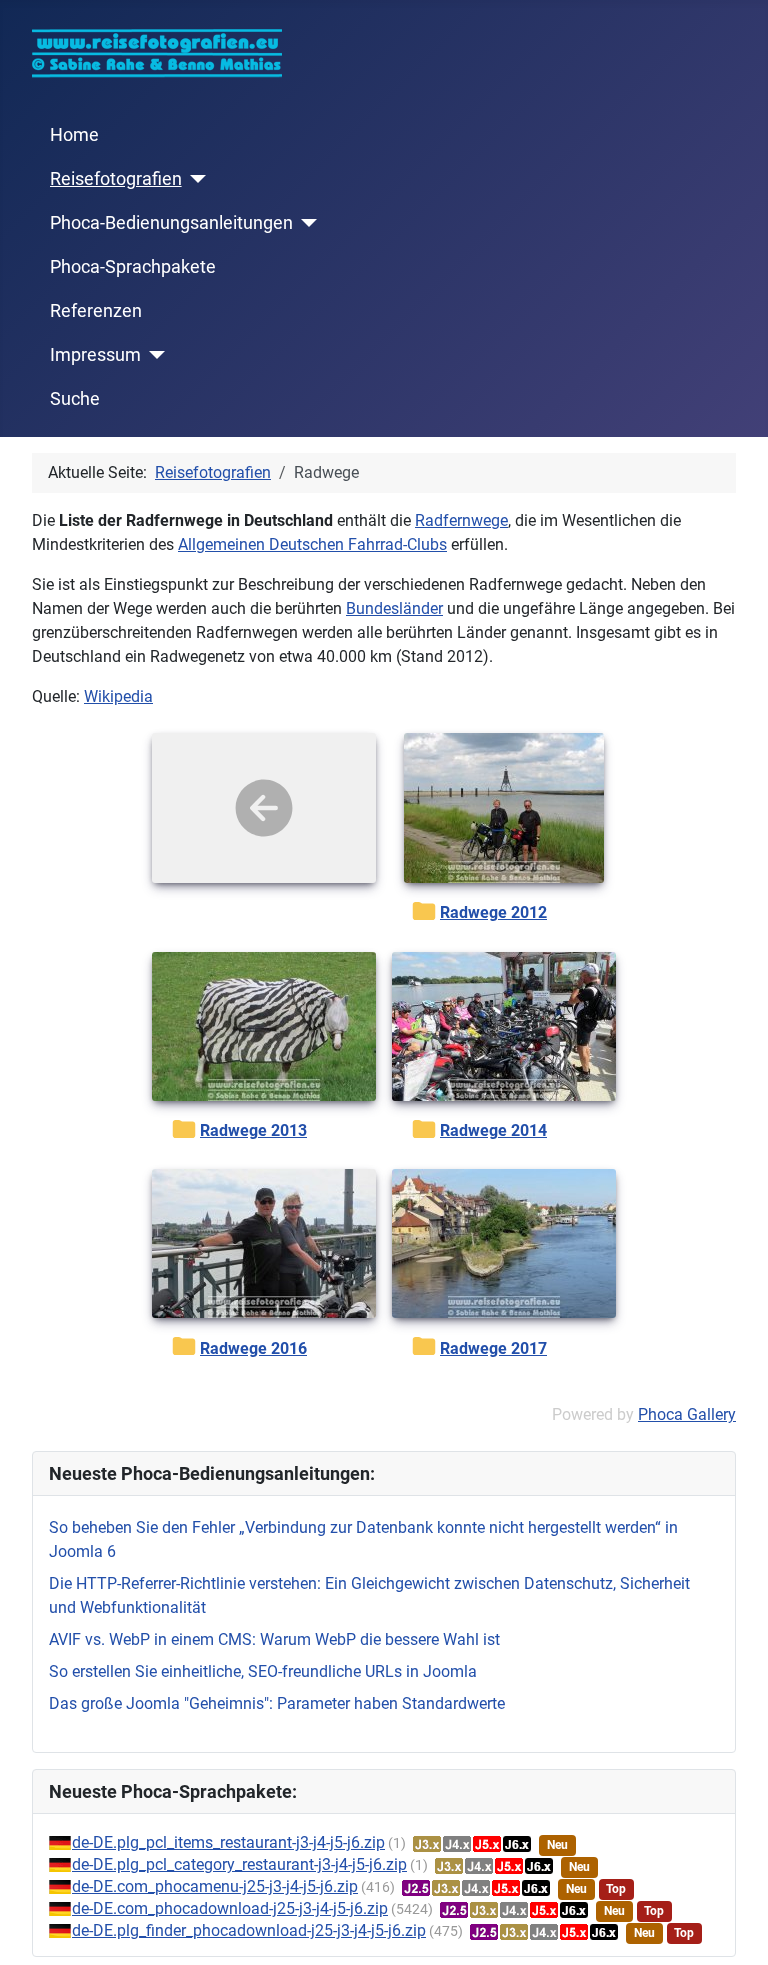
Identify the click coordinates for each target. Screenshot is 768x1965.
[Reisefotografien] (194, 179)
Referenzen (96, 311)
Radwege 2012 (493, 912)
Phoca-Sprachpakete (133, 267)
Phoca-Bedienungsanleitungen (171, 223)
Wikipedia (118, 696)
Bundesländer (394, 608)
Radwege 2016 (253, 1348)
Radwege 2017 (493, 1348)
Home (74, 135)
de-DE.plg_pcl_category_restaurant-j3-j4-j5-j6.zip (239, 1864)
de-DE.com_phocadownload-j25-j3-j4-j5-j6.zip (230, 1908)
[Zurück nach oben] (733, 1928)
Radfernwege (461, 520)
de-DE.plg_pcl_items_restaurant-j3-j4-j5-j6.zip (228, 1842)
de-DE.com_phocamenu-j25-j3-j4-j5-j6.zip (215, 1886)
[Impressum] (153, 355)
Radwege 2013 (253, 1130)
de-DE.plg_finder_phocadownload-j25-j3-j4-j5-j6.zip (249, 1930)
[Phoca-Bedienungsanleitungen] (305, 223)
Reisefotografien (116, 179)
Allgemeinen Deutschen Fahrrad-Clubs (312, 544)
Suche (75, 399)
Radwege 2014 (493, 1130)
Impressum (95, 355)
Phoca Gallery (687, 1414)
